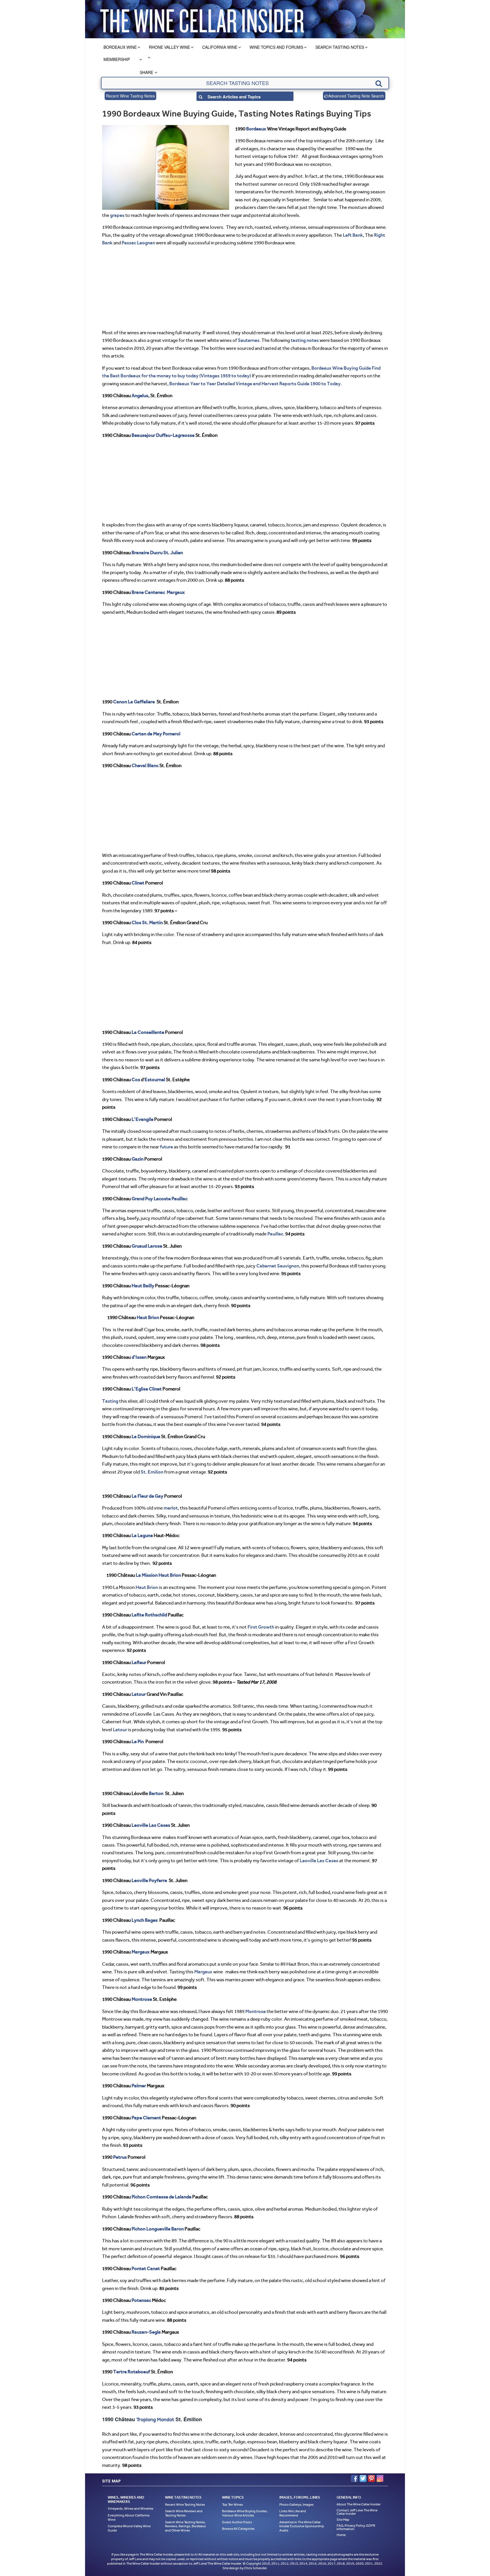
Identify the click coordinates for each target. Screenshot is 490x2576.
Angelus (140, 395)
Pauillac (179, 1199)
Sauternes (249, 340)
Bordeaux (256, 129)
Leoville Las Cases (151, 1825)
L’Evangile (142, 1119)
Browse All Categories (238, 2529)
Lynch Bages (145, 1920)
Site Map (343, 2520)
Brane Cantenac (148, 592)
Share (146, 72)
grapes (117, 215)
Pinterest (371, 2478)
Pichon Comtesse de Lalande (161, 2197)
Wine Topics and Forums (276, 47)
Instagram (380, 2478)
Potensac (141, 2300)
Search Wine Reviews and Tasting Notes (184, 2513)
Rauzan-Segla (146, 2332)
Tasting (110, 1401)
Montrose (255, 2011)
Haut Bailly (143, 1286)
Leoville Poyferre (149, 1880)
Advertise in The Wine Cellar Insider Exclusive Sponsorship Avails (302, 2526)
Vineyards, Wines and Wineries (131, 2509)
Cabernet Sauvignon (278, 1266)
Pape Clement (146, 2118)
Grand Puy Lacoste (151, 1199)
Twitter (363, 2478)
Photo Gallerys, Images (296, 2505)
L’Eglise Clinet (147, 1389)
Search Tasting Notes (340, 47)
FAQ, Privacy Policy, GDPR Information (356, 2527)
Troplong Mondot (155, 2420)
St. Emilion (152, 1472)
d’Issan (139, 1357)
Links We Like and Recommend (293, 2513)
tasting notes (305, 340)
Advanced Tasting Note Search (356, 96)
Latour (139, 1694)
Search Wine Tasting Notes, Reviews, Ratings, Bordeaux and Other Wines (185, 2526)
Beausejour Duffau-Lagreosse (163, 435)
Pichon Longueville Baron (158, 2229)
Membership (117, 59)
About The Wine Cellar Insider (359, 2504)
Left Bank (353, 235)
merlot (171, 1508)
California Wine (220, 47)
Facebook (354, 2478)
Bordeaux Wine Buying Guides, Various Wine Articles (245, 2513)
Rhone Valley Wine (169, 47)
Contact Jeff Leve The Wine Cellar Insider (357, 2512)
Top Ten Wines (233, 2505)
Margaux (176, 592)
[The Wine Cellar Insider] (202, 19)
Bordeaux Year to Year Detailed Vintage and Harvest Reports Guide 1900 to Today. (256, 384)
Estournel (155, 1079)
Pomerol (172, 734)
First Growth (261, 1627)
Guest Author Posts (237, 2522)
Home (341, 2535)
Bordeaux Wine (120, 47)
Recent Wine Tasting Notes (130, 96)
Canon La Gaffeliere (134, 702)
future (166, 1147)
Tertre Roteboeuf (132, 2372)
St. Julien (173, 553)
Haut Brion (148, 1317)
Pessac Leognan (138, 243)
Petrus (120, 2157)
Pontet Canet (146, 2268)
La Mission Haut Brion (158, 1575)
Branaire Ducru (147, 553)
